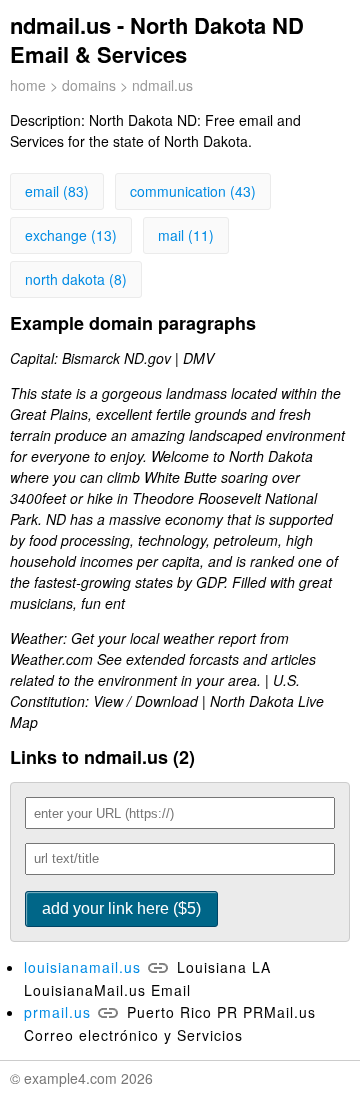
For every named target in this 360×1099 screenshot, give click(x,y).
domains (89, 85)
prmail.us (57, 1012)
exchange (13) (71, 235)
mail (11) (186, 235)
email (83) (57, 191)
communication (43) (193, 191)
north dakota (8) (76, 279)
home (28, 85)
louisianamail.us (82, 967)
